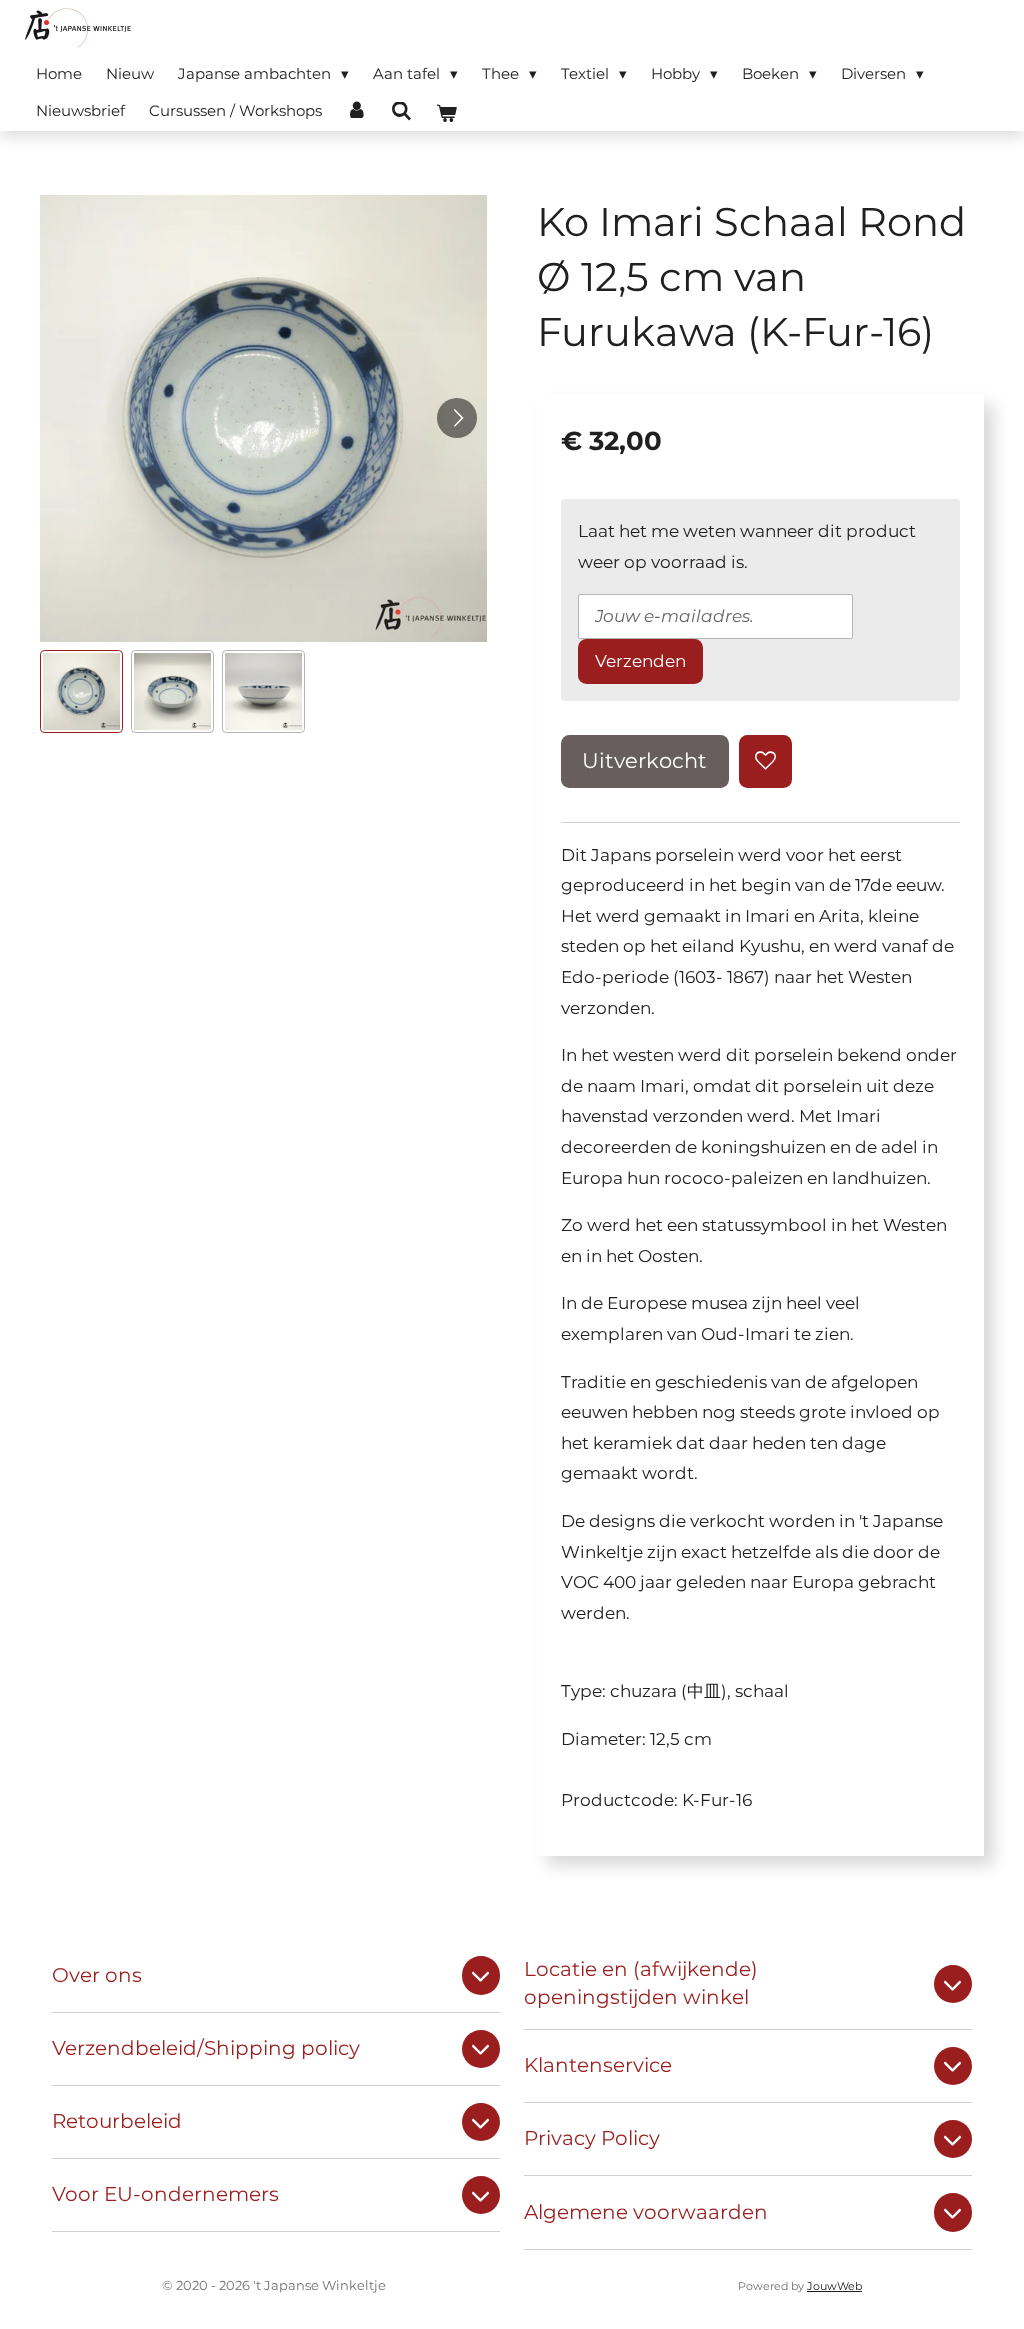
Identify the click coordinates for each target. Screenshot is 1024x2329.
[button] (81, 691)
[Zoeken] (401, 111)
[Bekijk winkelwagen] (446, 113)
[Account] (356, 110)
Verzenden (640, 661)
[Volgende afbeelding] (457, 418)
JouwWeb (834, 2286)
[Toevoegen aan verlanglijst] (765, 761)
